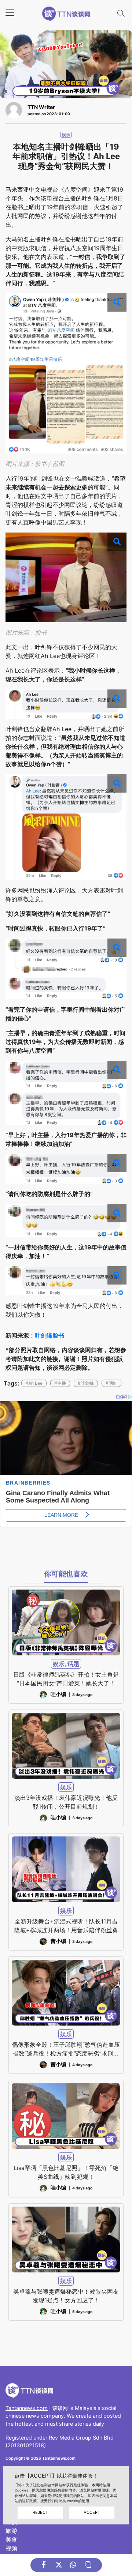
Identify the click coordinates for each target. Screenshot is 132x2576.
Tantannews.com (27, 2408)
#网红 (111, 1383)
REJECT (40, 2512)
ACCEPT (92, 2512)
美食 (11, 2539)
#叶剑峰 (86, 1383)
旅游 (11, 2531)
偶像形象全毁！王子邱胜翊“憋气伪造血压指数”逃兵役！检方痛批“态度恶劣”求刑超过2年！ (66, 2049)
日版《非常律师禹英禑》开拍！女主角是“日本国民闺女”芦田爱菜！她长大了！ (66, 1679)
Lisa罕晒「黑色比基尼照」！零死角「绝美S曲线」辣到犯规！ (66, 2172)
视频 (11, 2548)
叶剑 (41, 1335)
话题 (73, 1664)
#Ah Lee (34, 1383)
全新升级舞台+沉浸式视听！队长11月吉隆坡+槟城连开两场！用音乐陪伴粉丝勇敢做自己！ (66, 1926)
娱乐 (66, 135)
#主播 (60, 1383)
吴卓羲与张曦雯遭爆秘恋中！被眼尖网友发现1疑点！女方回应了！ (66, 2296)
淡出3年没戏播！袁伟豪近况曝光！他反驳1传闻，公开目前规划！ (66, 1802)
